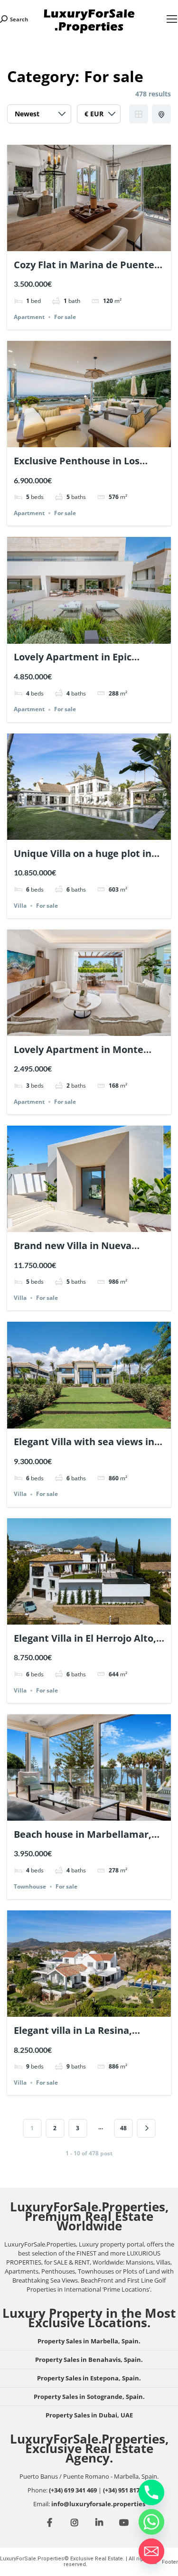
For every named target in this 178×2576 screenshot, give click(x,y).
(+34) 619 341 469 (73, 2490)
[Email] (151, 2551)
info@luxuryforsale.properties (98, 2504)
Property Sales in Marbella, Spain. (89, 2341)
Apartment (29, 317)
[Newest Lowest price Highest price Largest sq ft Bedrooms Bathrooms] (39, 116)
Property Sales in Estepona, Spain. (89, 2378)
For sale (65, 317)
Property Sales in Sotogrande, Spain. (89, 2397)
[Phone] (151, 2492)
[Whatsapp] (151, 2522)
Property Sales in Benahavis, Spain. (89, 2360)
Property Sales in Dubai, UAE (89, 2415)
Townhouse (30, 1886)
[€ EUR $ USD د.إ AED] (99, 116)
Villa (20, 906)
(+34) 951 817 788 (127, 2490)
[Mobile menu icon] (172, 19)
